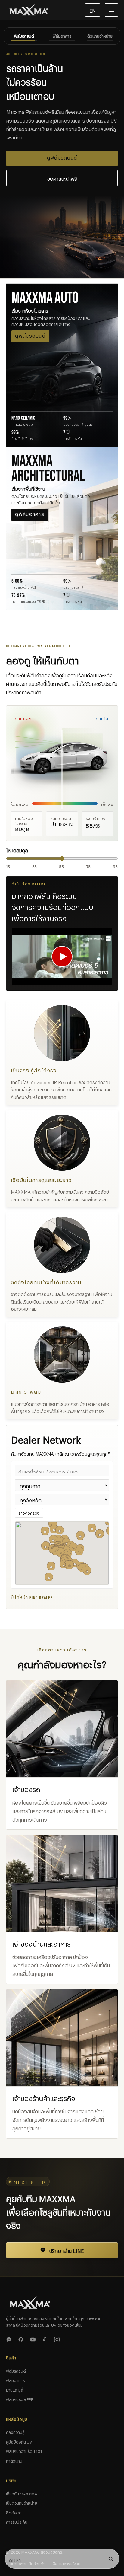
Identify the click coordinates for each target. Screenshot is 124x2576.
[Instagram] (58, 2330)
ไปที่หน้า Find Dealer (32, 1589)
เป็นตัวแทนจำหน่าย (22, 2494)
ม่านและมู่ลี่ (15, 2381)
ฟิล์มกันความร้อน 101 (24, 2442)
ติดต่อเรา (14, 2504)
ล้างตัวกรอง (29, 1504)
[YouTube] (34, 2330)
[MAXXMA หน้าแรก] (43, 10)
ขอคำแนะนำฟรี (62, 169)
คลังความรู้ (15, 2423)
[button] (79, 1543)
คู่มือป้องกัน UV (19, 2433)
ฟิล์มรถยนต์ (16, 2362)
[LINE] (10, 2330)
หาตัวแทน (14, 2452)
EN (93, 10)
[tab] (24, 36)
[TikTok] (46, 2330)
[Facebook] (22, 2330)
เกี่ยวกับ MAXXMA (22, 2485)
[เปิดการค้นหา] (111, 2559)
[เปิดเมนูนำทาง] (111, 10)
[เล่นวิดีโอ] (62, 948)
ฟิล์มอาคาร (15, 2371)
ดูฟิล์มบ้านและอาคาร (62, 150)
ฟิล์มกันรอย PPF (20, 2390)
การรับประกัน (17, 2513)
